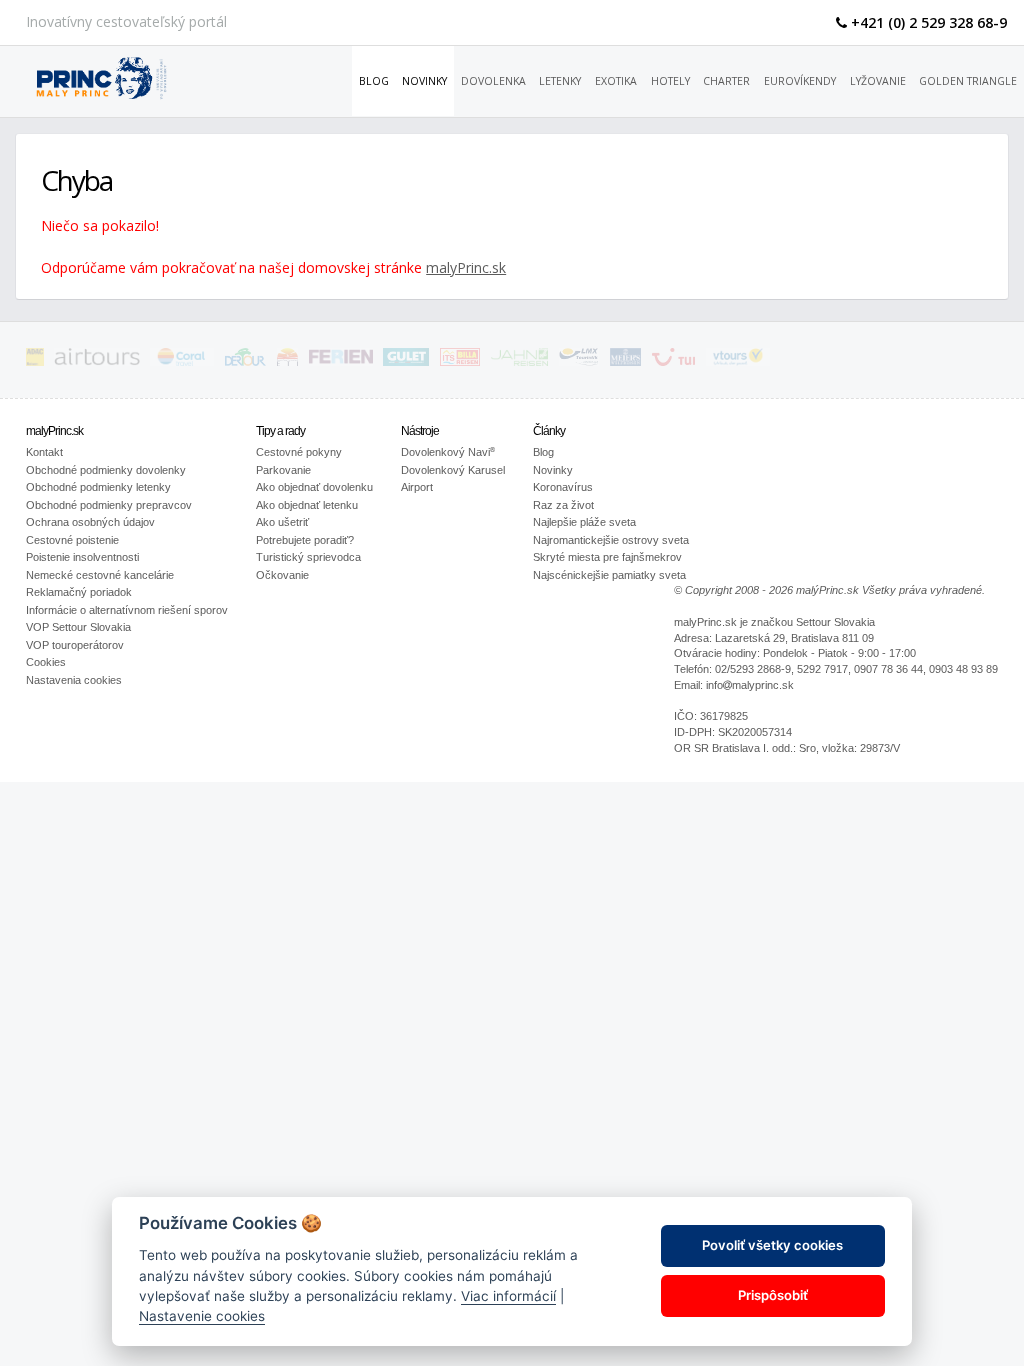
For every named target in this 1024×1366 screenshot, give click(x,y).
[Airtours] (97, 360)
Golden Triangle (968, 81)
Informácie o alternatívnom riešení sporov (127, 610)
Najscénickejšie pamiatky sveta (609, 575)
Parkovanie (283, 470)
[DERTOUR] (246, 360)
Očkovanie (282, 575)
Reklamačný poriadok (79, 592)
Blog (374, 81)
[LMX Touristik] (579, 360)
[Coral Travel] (182, 360)
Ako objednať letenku (307, 505)
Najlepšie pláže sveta (584, 522)
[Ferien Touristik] (341, 360)
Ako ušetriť (282, 522)
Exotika (616, 81)
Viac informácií (508, 1296)
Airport (417, 487)
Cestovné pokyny (299, 452)
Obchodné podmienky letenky (98, 487)
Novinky (424, 81)
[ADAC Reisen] (35, 360)
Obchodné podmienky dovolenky (106, 470)
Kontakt (44, 452)
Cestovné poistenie (72, 540)
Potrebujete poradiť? (305, 540)
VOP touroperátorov (75, 645)
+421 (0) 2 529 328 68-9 (927, 22)
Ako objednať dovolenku (314, 487)
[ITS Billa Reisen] (460, 360)
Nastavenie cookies (202, 1316)
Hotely (670, 81)
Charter (726, 81)
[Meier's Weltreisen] (625, 360)
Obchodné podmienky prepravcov (109, 505)
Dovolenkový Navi (448, 452)
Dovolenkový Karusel (453, 470)
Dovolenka (493, 81)
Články (549, 431)
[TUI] (674, 360)
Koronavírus (563, 487)
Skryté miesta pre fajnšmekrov (607, 557)
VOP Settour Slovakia (78, 627)
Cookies (46, 662)
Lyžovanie (878, 81)
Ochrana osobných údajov (90, 522)
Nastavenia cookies (74, 680)
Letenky (560, 81)
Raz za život (563, 505)
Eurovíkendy (800, 81)
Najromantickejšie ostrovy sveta (611, 540)
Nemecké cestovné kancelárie (100, 575)
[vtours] (738, 360)
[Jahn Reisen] (519, 360)
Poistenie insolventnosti (82, 557)
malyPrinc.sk (466, 267)
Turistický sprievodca (308, 557)
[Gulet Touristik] (406, 360)
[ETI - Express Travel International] (287, 360)
